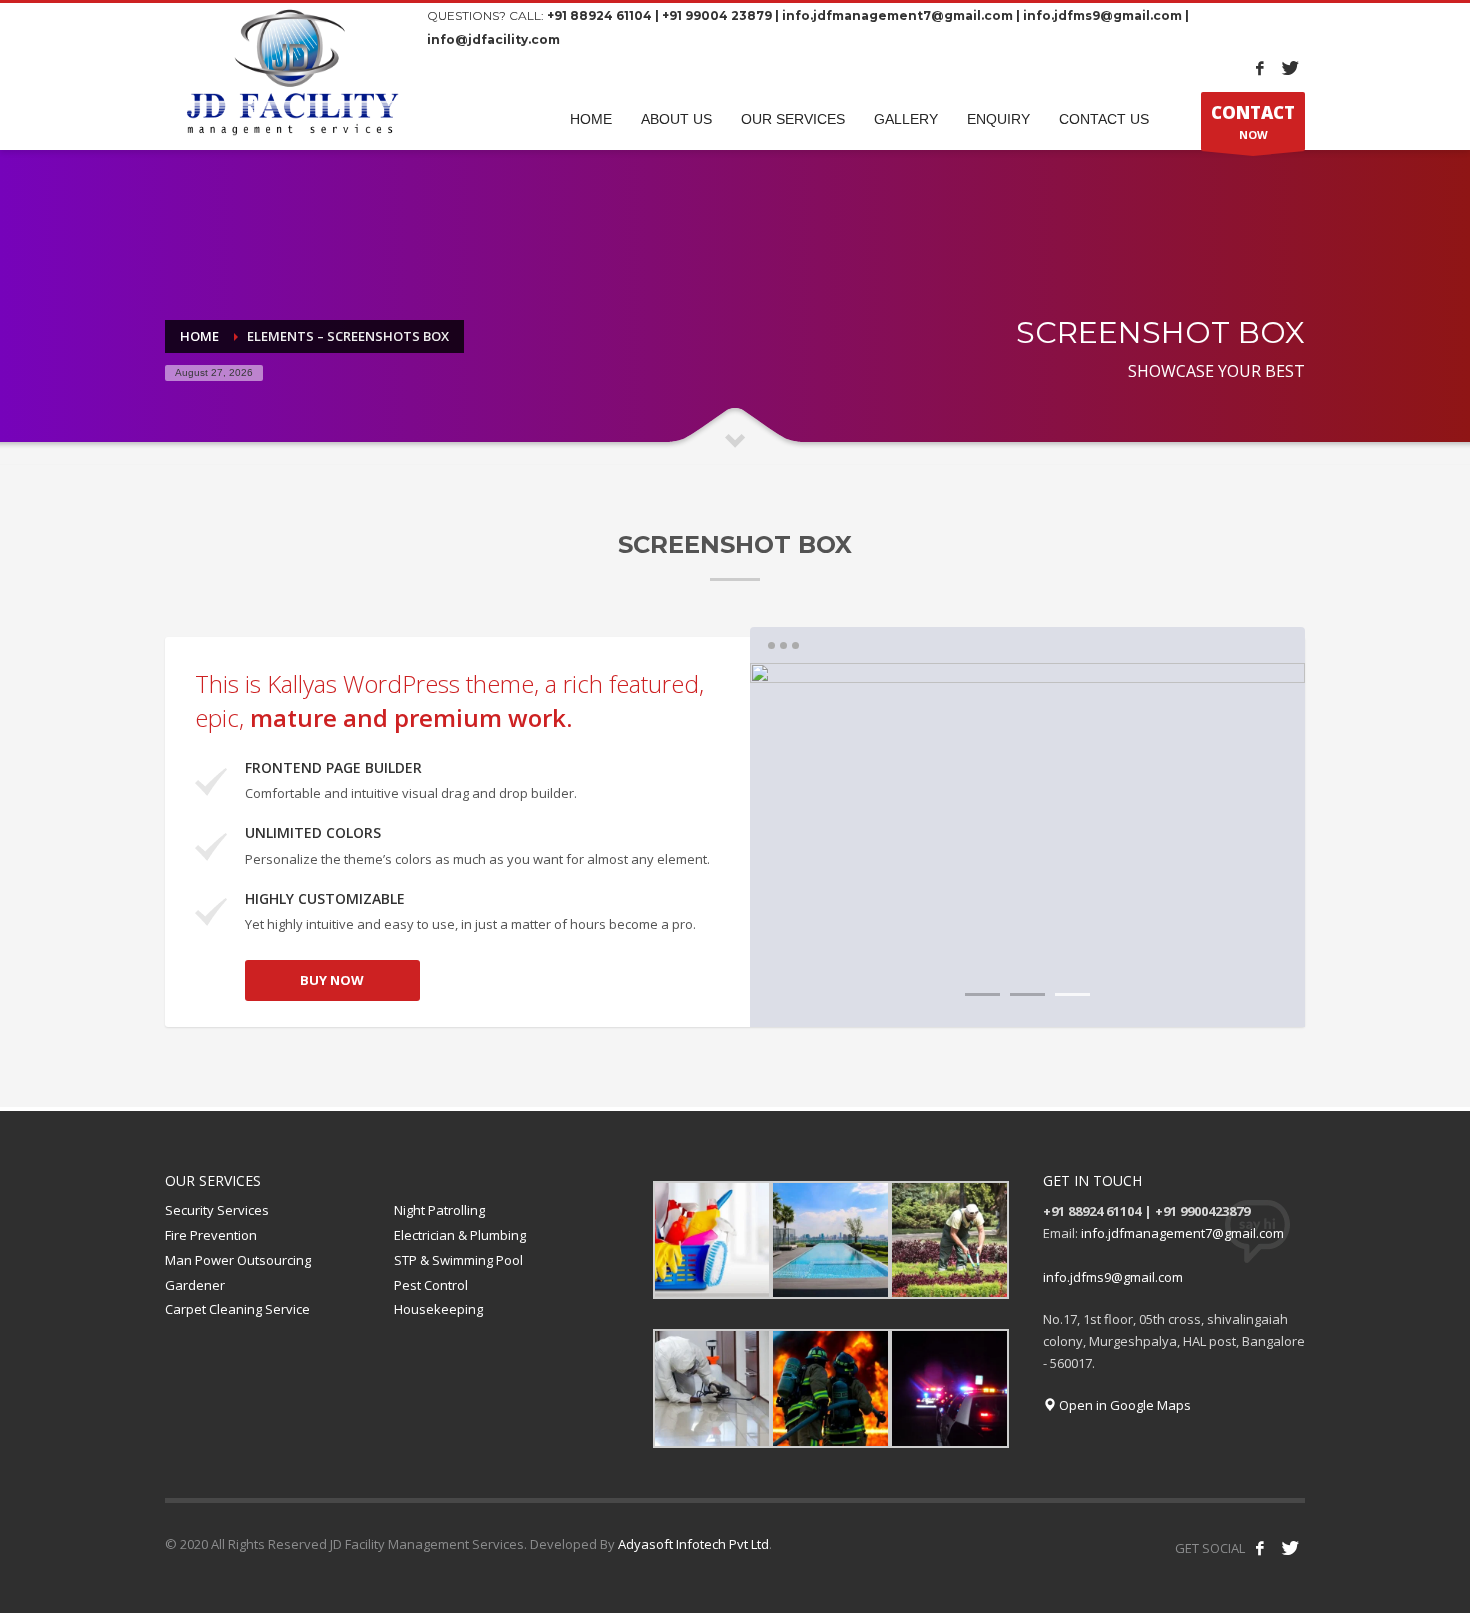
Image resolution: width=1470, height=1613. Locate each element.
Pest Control (431, 1285)
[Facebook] (1260, 68)
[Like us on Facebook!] (1260, 1548)
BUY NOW (332, 980)
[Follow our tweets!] (1290, 1548)
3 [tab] (1072, 994)
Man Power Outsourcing (238, 1260)
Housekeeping (438, 1309)
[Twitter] (1290, 68)
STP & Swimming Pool (458, 1260)
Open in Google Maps (1123, 1405)
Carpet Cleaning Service (237, 1309)
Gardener (195, 1285)
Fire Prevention (211, 1235)
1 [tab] (982, 994)
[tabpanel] (1027, 845)
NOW (1253, 121)
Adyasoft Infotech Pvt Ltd (693, 1544)
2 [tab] (1027, 994)
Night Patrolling (439, 1210)
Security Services (217, 1210)
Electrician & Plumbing (460, 1235)
